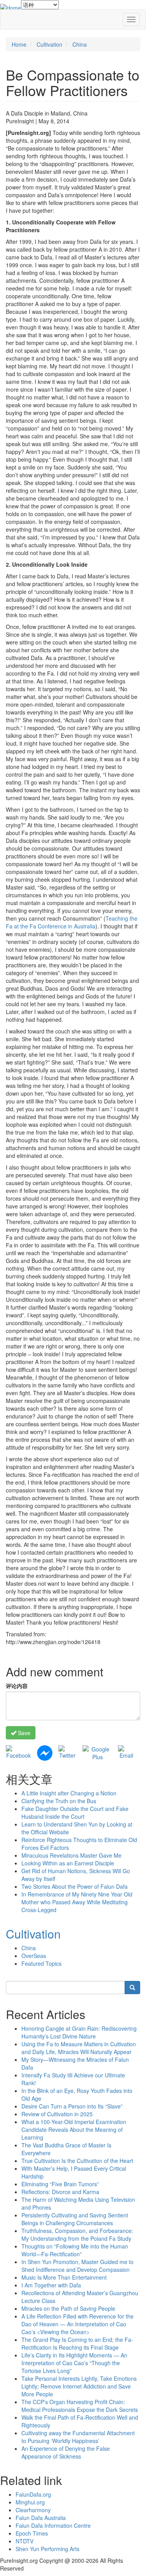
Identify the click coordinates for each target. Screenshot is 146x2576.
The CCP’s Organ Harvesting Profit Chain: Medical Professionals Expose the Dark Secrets (80, 2406)
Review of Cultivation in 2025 (57, 2114)
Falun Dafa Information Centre (53, 2525)
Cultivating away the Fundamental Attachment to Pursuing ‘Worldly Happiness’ (78, 2437)
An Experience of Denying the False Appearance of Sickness (66, 2452)
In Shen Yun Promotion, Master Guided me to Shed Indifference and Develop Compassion (77, 2266)
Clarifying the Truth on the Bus (59, 1801)
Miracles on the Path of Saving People (68, 2308)
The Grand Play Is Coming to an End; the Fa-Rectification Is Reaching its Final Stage (77, 2343)
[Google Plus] (97, 1752)
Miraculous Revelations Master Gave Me (71, 1855)
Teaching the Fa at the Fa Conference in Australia (72, 922)
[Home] (11, 7)
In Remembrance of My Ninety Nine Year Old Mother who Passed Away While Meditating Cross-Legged (77, 1902)
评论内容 (17, 1686)
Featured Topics (41, 1963)
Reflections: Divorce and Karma (60, 2192)
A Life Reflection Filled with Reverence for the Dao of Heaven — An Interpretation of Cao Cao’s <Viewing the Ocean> (77, 2324)
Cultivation (49, 44)
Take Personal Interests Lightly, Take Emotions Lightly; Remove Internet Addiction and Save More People (79, 2386)
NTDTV (25, 2541)
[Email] (126, 1751)
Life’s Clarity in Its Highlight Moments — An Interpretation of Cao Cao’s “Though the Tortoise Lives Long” (74, 2363)
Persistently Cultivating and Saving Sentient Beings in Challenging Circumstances (75, 2219)
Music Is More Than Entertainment (64, 2277)
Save (23, 1733)
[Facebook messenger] (45, 1752)
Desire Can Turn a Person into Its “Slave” (72, 2106)
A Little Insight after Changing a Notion (69, 1793)
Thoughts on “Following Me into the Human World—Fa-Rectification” (75, 2250)
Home (19, 44)
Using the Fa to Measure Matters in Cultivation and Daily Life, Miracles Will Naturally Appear (79, 2048)
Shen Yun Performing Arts (47, 2549)
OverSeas (34, 1956)
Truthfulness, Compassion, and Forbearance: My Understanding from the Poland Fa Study (77, 2235)
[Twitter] (68, 1751)
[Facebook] (18, 1751)
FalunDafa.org (33, 2494)
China (80, 44)
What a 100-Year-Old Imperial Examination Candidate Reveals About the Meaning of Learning (74, 2129)
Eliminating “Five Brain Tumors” (60, 2184)
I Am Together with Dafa (51, 2285)
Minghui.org (30, 2502)
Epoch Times (32, 2533)
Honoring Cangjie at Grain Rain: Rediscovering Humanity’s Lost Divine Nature (79, 2032)
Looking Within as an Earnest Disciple (68, 1863)
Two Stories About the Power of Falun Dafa (75, 1886)
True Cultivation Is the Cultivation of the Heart (77, 2161)
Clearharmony (33, 2510)
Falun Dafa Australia (41, 2518)
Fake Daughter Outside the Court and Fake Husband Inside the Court (75, 1812)
